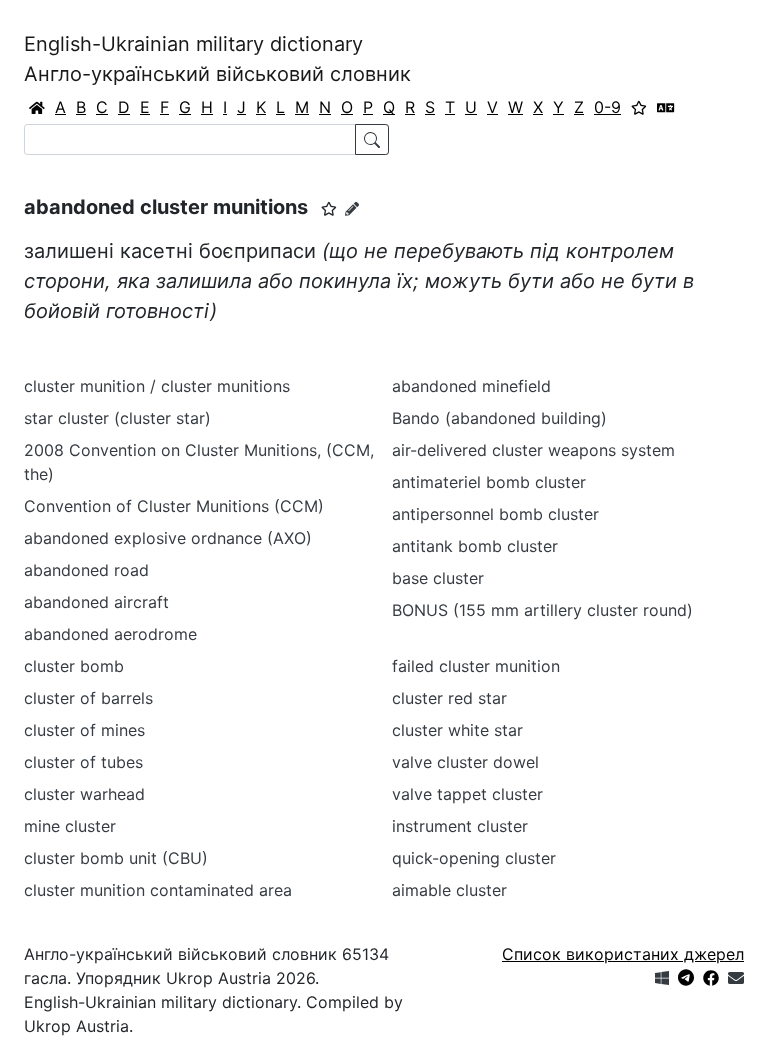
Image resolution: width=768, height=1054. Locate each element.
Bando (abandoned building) (499, 418)
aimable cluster (449, 890)
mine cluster (70, 826)
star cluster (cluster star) (117, 418)
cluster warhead (84, 794)
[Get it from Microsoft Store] (662, 978)
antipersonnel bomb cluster (495, 514)
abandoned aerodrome (110, 634)
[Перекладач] (666, 107)
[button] (329, 209)
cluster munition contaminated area (158, 890)
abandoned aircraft (96, 602)
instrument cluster (460, 826)
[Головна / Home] (37, 107)
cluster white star (457, 730)
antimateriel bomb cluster (489, 482)
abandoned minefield (471, 386)
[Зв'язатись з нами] (736, 978)
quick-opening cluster (474, 858)
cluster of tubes (83, 762)
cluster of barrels (88, 698)
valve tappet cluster (467, 794)
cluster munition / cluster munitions (157, 386)
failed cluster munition (476, 666)
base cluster (438, 578)
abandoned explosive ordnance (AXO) (168, 538)
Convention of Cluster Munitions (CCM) (174, 506)
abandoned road (86, 570)
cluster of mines (84, 730)
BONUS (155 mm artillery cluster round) (542, 610)
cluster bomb (74, 666)
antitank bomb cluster (475, 546)
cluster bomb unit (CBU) (116, 858)
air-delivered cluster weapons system (533, 450)
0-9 (607, 107)
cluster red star (449, 698)
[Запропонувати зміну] (352, 208)
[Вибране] (639, 107)
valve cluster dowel (465, 762)
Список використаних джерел (623, 954)
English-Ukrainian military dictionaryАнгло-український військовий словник (217, 59)
